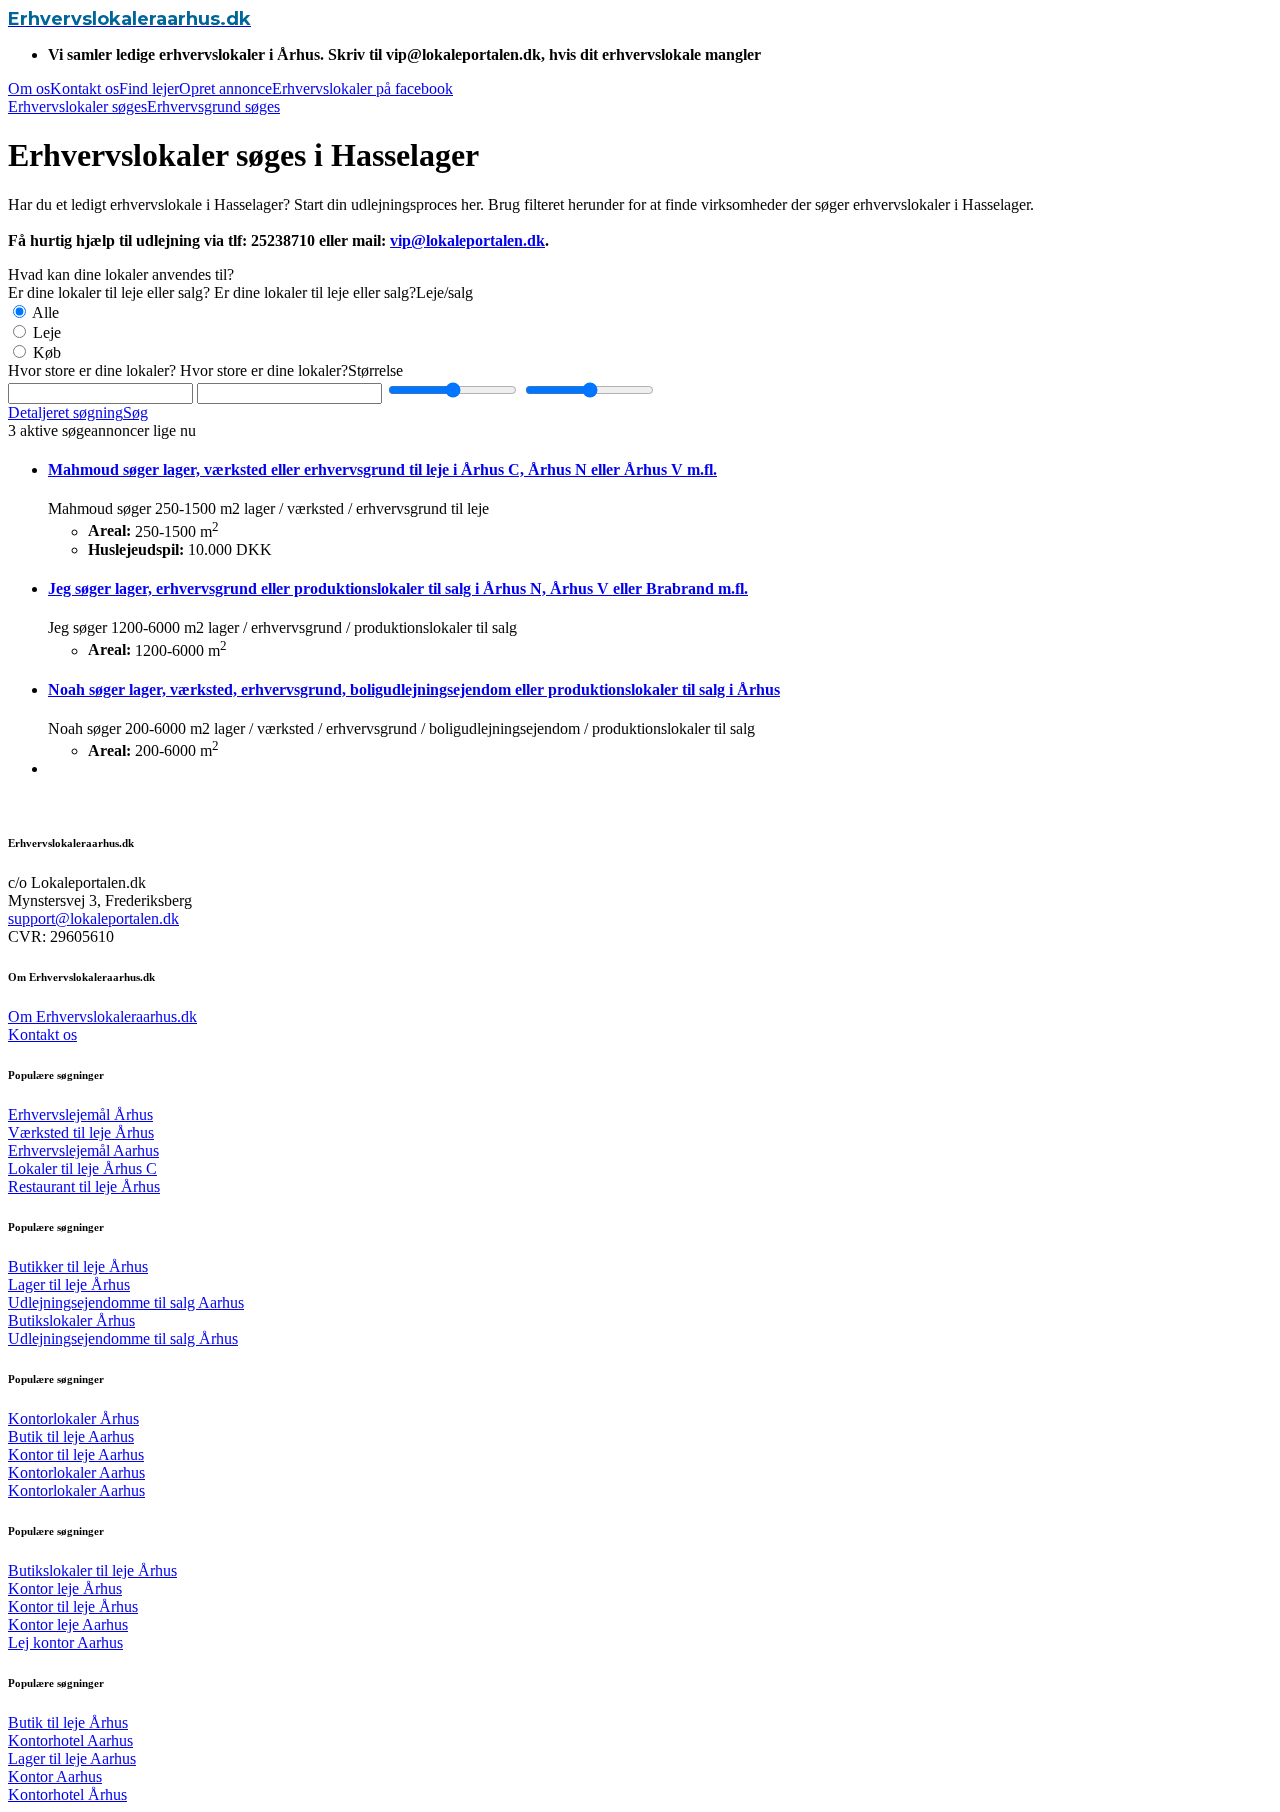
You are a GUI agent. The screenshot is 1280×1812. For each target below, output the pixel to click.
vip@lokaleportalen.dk (467, 240)
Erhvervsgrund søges (213, 106)
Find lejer (149, 88)
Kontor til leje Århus (73, 1606)
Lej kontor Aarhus (65, 1642)
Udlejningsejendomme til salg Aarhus (126, 1302)
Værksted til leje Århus (81, 1132)
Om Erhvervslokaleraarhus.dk (102, 1016)
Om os (29, 88)
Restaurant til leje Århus (84, 1186)
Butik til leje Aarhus (71, 1436)
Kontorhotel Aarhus (70, 1740)
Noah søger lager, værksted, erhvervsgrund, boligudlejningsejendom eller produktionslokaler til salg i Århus (414, 689)
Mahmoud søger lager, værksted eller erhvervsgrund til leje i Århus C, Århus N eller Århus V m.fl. (382, 469)
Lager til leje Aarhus (72, 1758)
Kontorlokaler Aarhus (76, 1472)
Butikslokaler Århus (71, 1320)
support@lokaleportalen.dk (93, 918)
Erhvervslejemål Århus (80, 1114)
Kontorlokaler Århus (73, 1418)
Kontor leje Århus (65, 1588)
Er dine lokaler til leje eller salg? (109, 292)
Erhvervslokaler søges (77, 106)
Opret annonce (225, 88)
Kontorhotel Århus (67, 1794)
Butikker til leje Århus (78, 1266)
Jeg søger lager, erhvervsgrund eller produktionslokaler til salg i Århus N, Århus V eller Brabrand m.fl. (398, 588)
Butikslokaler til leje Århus (92, 1570)
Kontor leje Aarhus (68, 1624)
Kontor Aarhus (55, 1776)
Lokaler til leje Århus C (82, 1168)
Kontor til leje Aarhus (76, 1454)
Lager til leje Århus (69, 1284)
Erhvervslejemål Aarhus (83, 1150)
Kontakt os (84, 88)
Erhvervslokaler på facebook (362, 88)
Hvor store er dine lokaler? (92, 370)
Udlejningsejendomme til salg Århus (123, 1338)
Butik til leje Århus (68, 1722)
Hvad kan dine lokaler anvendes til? (121, 274)
